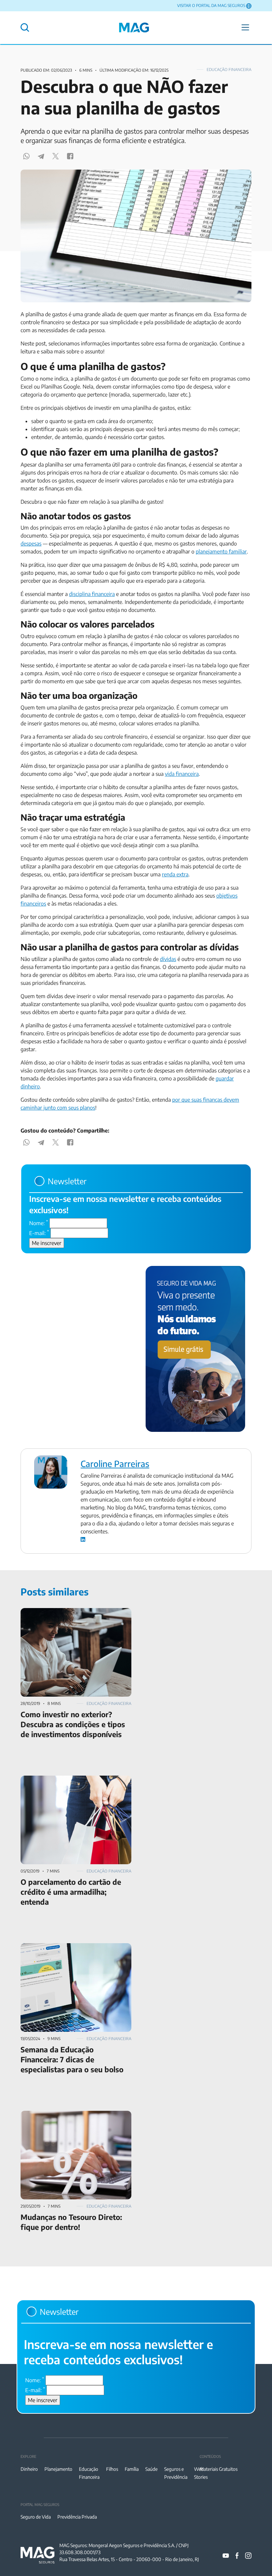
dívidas (168, 959)
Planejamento (58, 2469)
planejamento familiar (221, 552)
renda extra (175, 874)
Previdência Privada (77, 2517)
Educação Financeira (229, 70)
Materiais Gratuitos (219, 2469)
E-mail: (39, 1233)
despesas (31, 544)
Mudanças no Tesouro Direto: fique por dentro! (75, 2115)
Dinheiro (29, 2469)
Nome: (39, 1223)
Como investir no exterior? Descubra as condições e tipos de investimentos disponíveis (75, 1616)
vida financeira (182, 774)
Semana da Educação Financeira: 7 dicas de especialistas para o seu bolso (70, 1951)
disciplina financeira (92, 594)
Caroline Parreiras (115, 1464)
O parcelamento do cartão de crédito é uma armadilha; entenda (71, 1784)
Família (132, 2469)
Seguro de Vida (36, 2517)
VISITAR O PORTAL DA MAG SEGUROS (211, 5)
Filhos (112, 2469)
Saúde (151, 2469)
